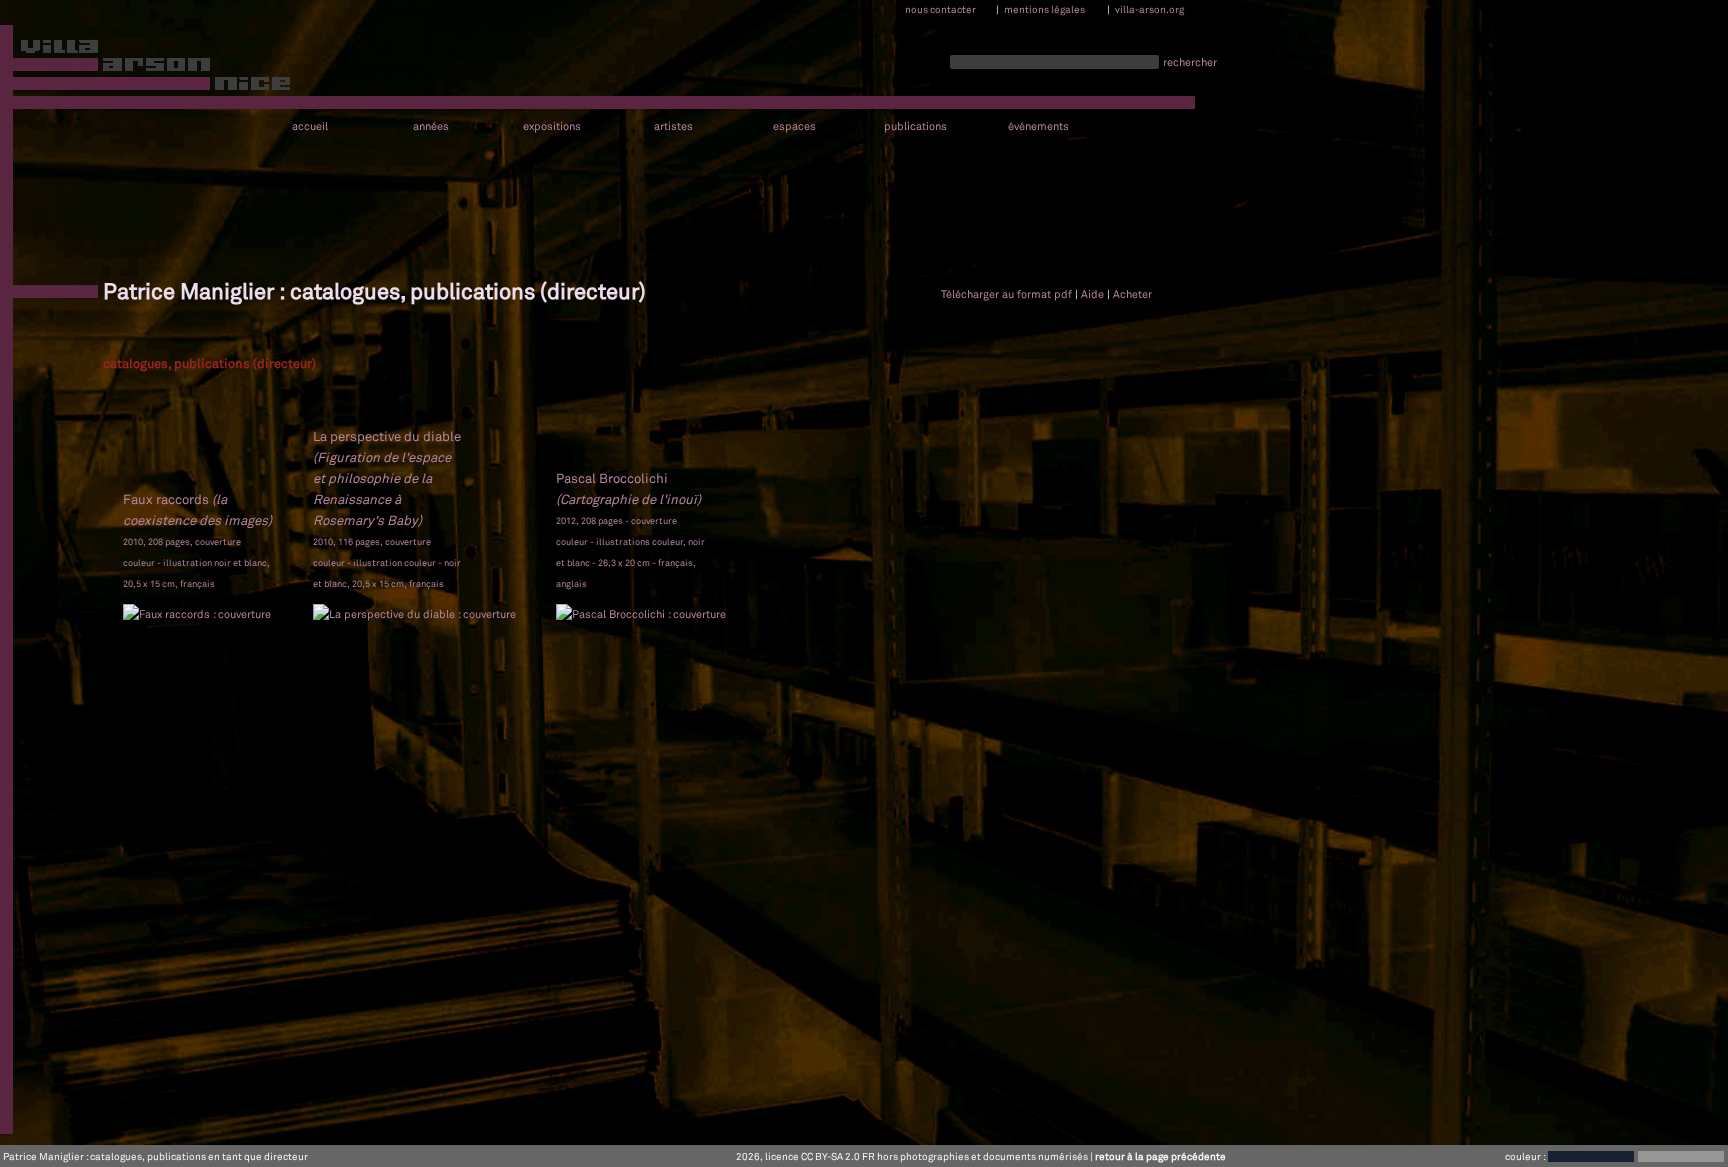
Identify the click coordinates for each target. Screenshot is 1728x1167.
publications (915, 126)
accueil (310, 126)
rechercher (1190, 62)
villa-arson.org (1149, 9)
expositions (552, 126)
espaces (794, 126)
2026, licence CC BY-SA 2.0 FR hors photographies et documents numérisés (912, 1156)
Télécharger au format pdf (1006, 294)
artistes (673, 126)
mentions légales (1044, 9)
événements (1038, 126)
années (431, 126)
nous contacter (940, 9)
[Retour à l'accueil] (146, 69)
